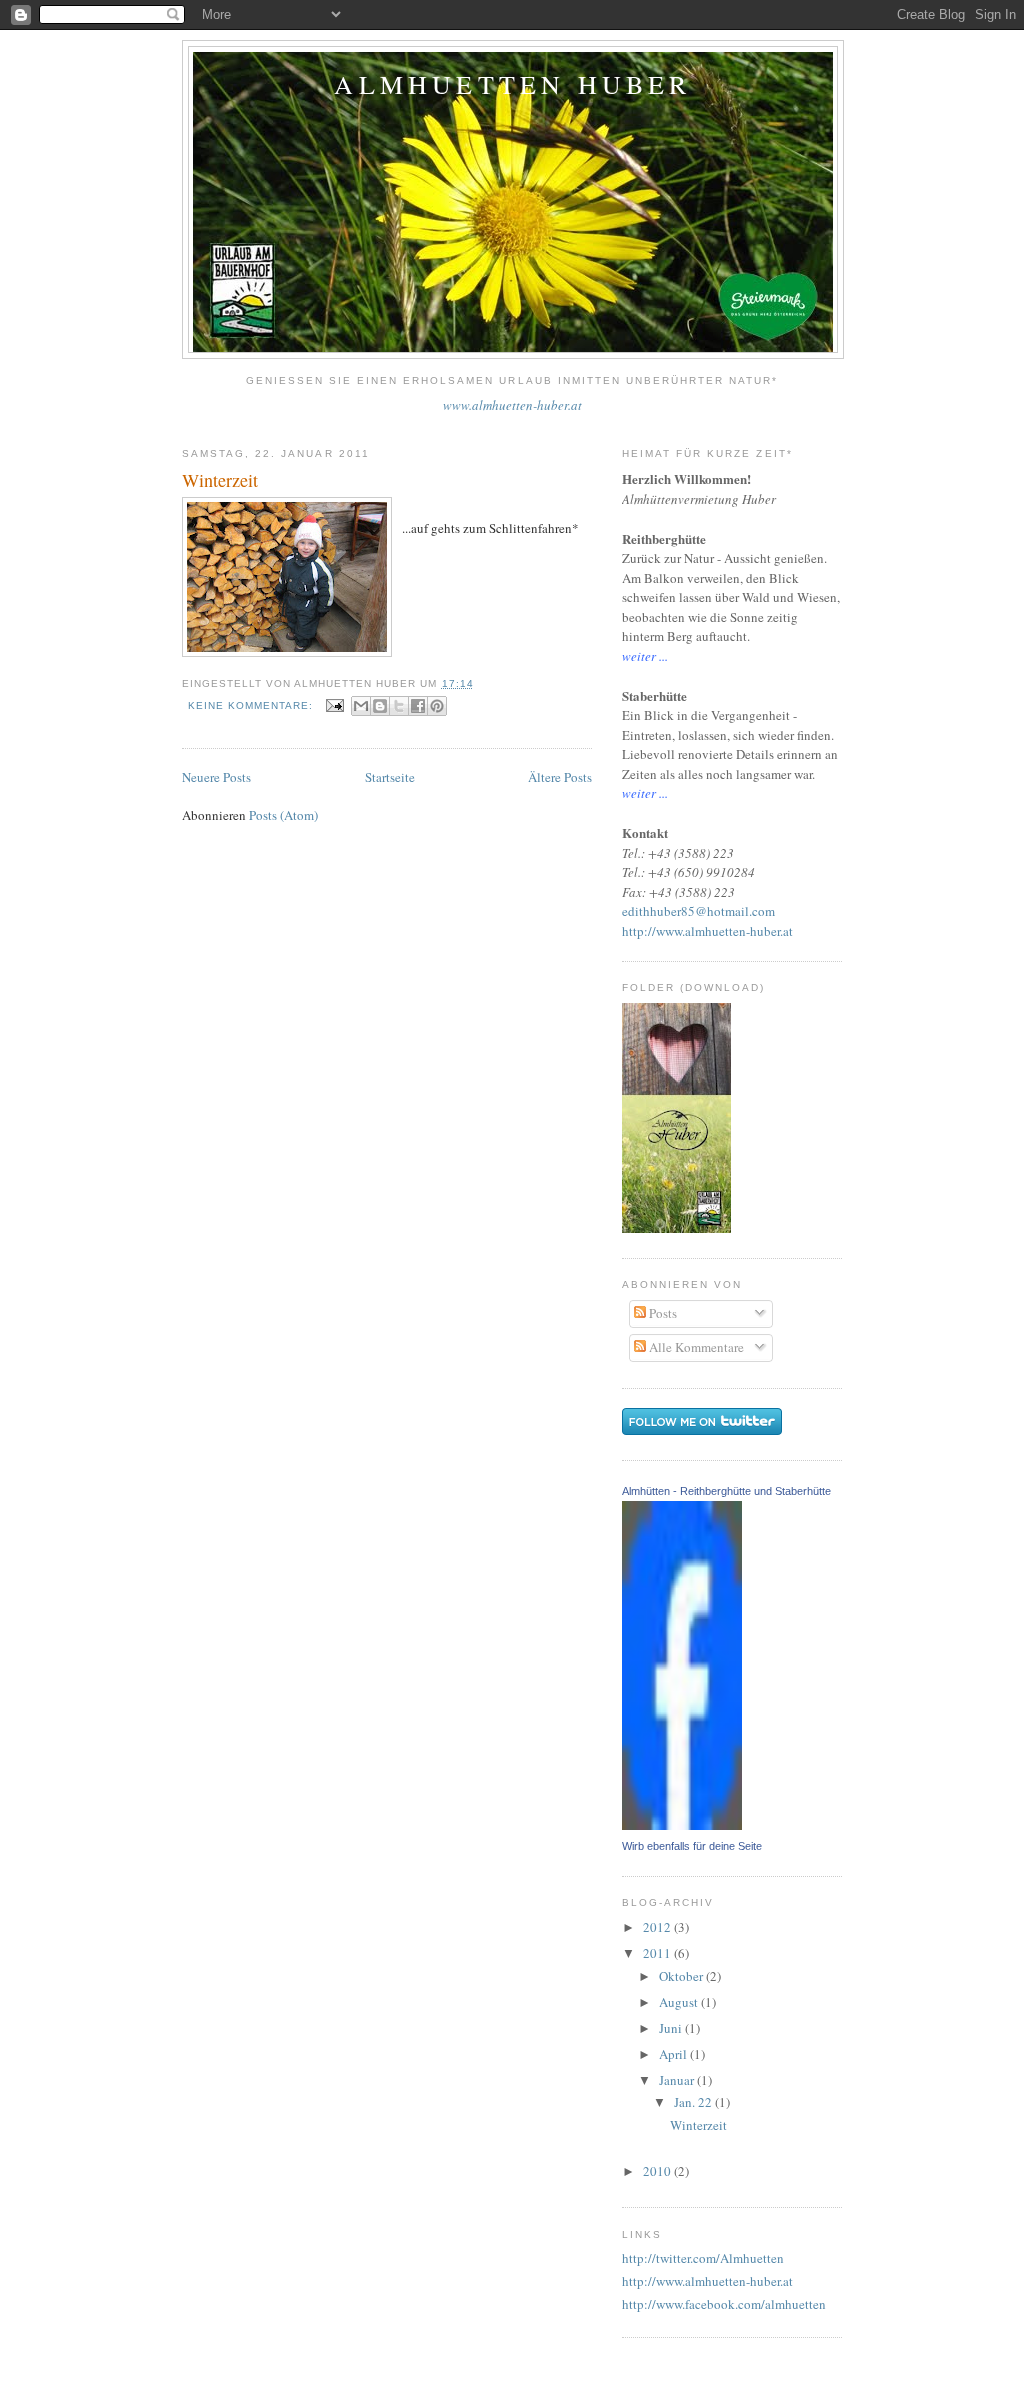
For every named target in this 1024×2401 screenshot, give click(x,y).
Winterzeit (220, 480)
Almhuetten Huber (512, 84)
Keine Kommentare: (252, 705)
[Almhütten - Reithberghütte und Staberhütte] (682, 1825)
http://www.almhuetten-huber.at (707, 931)
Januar (678, 2080)
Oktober (682, 1976)
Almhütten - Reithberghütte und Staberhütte (726, 1491)
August (680, 2002)
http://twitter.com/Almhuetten (703, 2258)
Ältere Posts (560, 777)
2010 (658, 2171)
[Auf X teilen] (399, 706)
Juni (672, 2028)
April (674, 2054)
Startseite (390, 777)
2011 (658, 1953)
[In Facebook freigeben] (418, 706)
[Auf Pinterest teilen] (437, 706)
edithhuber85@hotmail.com (698, 911)
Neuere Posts (216, 777)
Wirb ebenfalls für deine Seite (692, 1846)
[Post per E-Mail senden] (334, 705)
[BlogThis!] (380, 706)
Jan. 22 (694, 2102)
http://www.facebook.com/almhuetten (724, 2304)
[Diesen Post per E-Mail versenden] (361, 706)
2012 (658, 1927)
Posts (661, 1313)
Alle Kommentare (695, 1347)
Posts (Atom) (283, 815)
